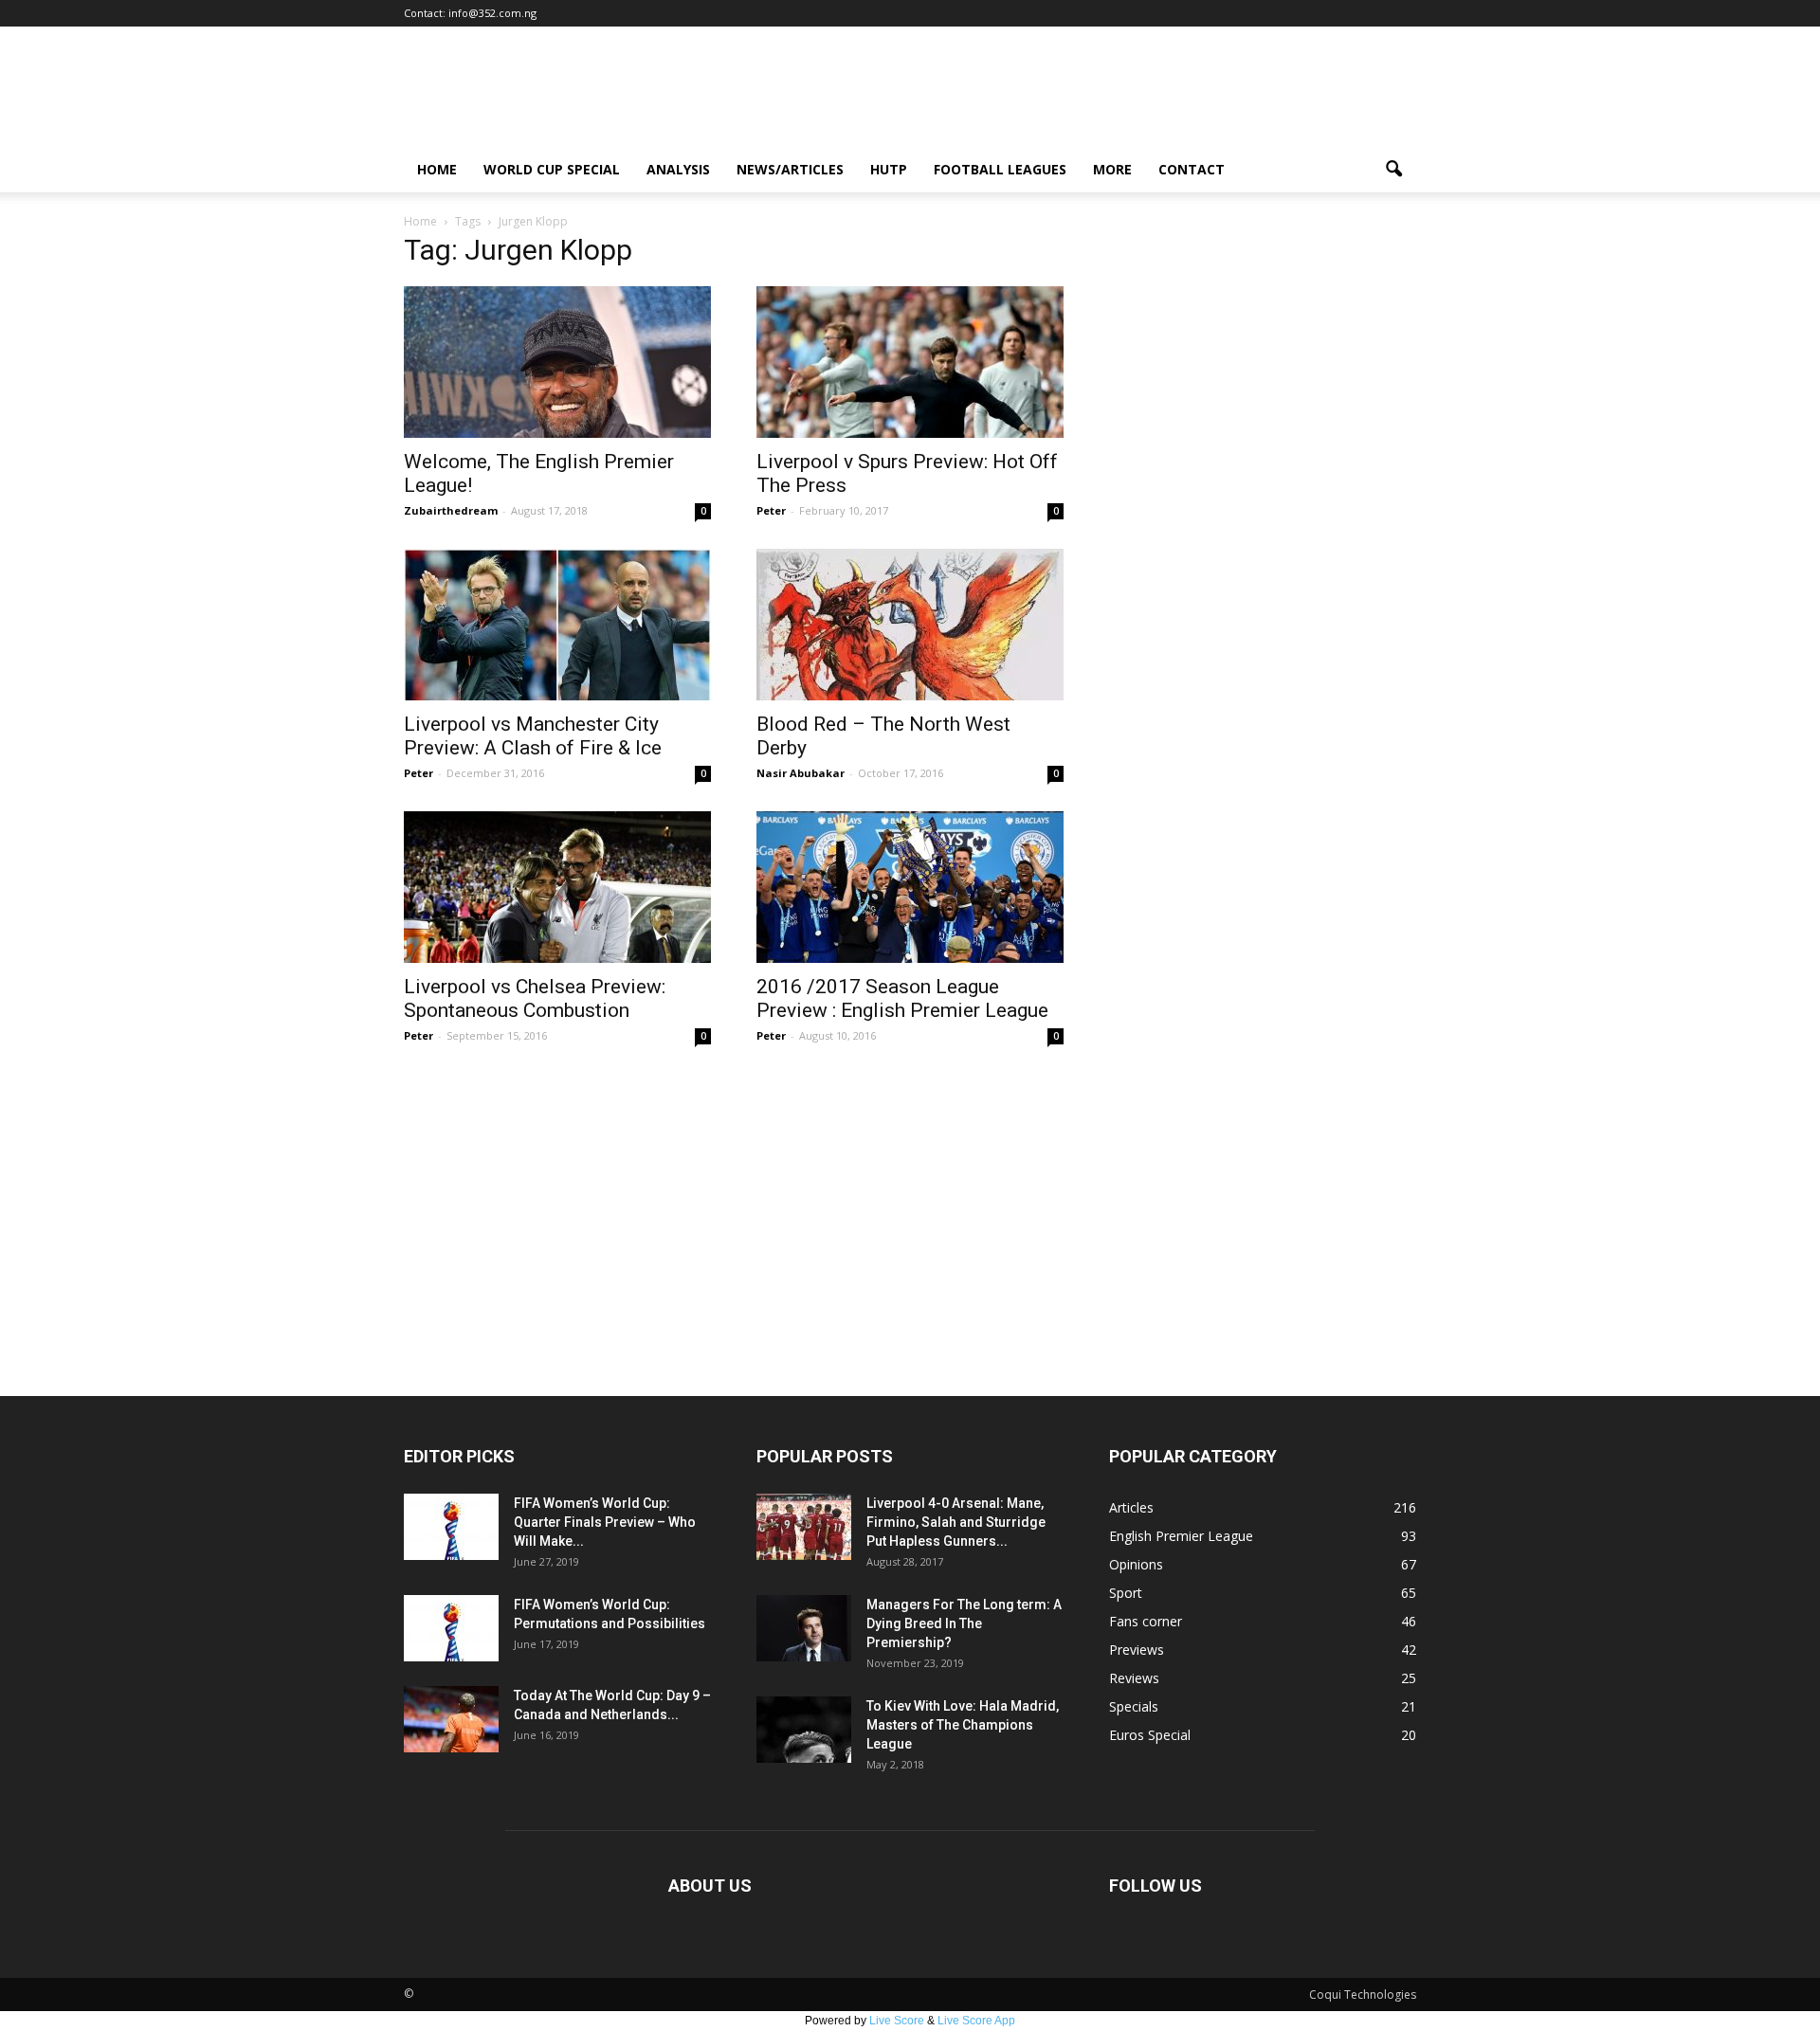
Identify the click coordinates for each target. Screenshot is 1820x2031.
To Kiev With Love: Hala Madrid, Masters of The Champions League (963, 1725)
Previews (1137, 1650)
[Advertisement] (910, 1254)
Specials (1134, 1706)
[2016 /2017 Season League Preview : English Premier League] (910, 887)
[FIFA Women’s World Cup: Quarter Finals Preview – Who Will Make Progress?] (451, 1527)
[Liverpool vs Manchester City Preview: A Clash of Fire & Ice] (557, 625)
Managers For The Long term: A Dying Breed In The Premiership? (964, 1623)
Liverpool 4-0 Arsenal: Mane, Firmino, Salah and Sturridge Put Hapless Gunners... (956, 1522)
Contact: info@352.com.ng (470, 13)
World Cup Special (552, 169)
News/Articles (790, 169)
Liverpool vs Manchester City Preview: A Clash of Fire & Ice (533, 736)
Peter (771, 510)
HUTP (889, 169)
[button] (1393, 170)
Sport (1126, 1593)
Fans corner (1146, 1621)
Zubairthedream (451, 510)
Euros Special (1150, 1735)
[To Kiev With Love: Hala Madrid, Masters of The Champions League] (804, 1730)
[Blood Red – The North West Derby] (910, 625)
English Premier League (1181, 1536)
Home (437, 169)
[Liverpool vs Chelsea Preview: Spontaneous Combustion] (557, 887)
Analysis (678, 169)
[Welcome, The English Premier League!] (557, 362)
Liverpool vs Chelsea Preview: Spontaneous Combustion (535, 998)
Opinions (1136, 1564)
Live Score (897, 2021)
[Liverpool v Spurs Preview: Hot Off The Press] (910, 362)
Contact (1192, 169)
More (1112, 169)
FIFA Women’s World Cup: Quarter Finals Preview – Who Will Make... (605, 1522)
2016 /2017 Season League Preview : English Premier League (902, 998)
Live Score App (976, 2021)
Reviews (1134, 1678)
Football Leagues (1000, 169)
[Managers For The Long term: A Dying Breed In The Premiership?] (804, 1628)
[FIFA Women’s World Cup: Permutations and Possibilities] (451, 1628)
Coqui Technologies (1363, 1995)
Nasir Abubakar (801, 773)
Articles (1131, 1507)
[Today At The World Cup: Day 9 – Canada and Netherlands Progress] (451, 1719)
